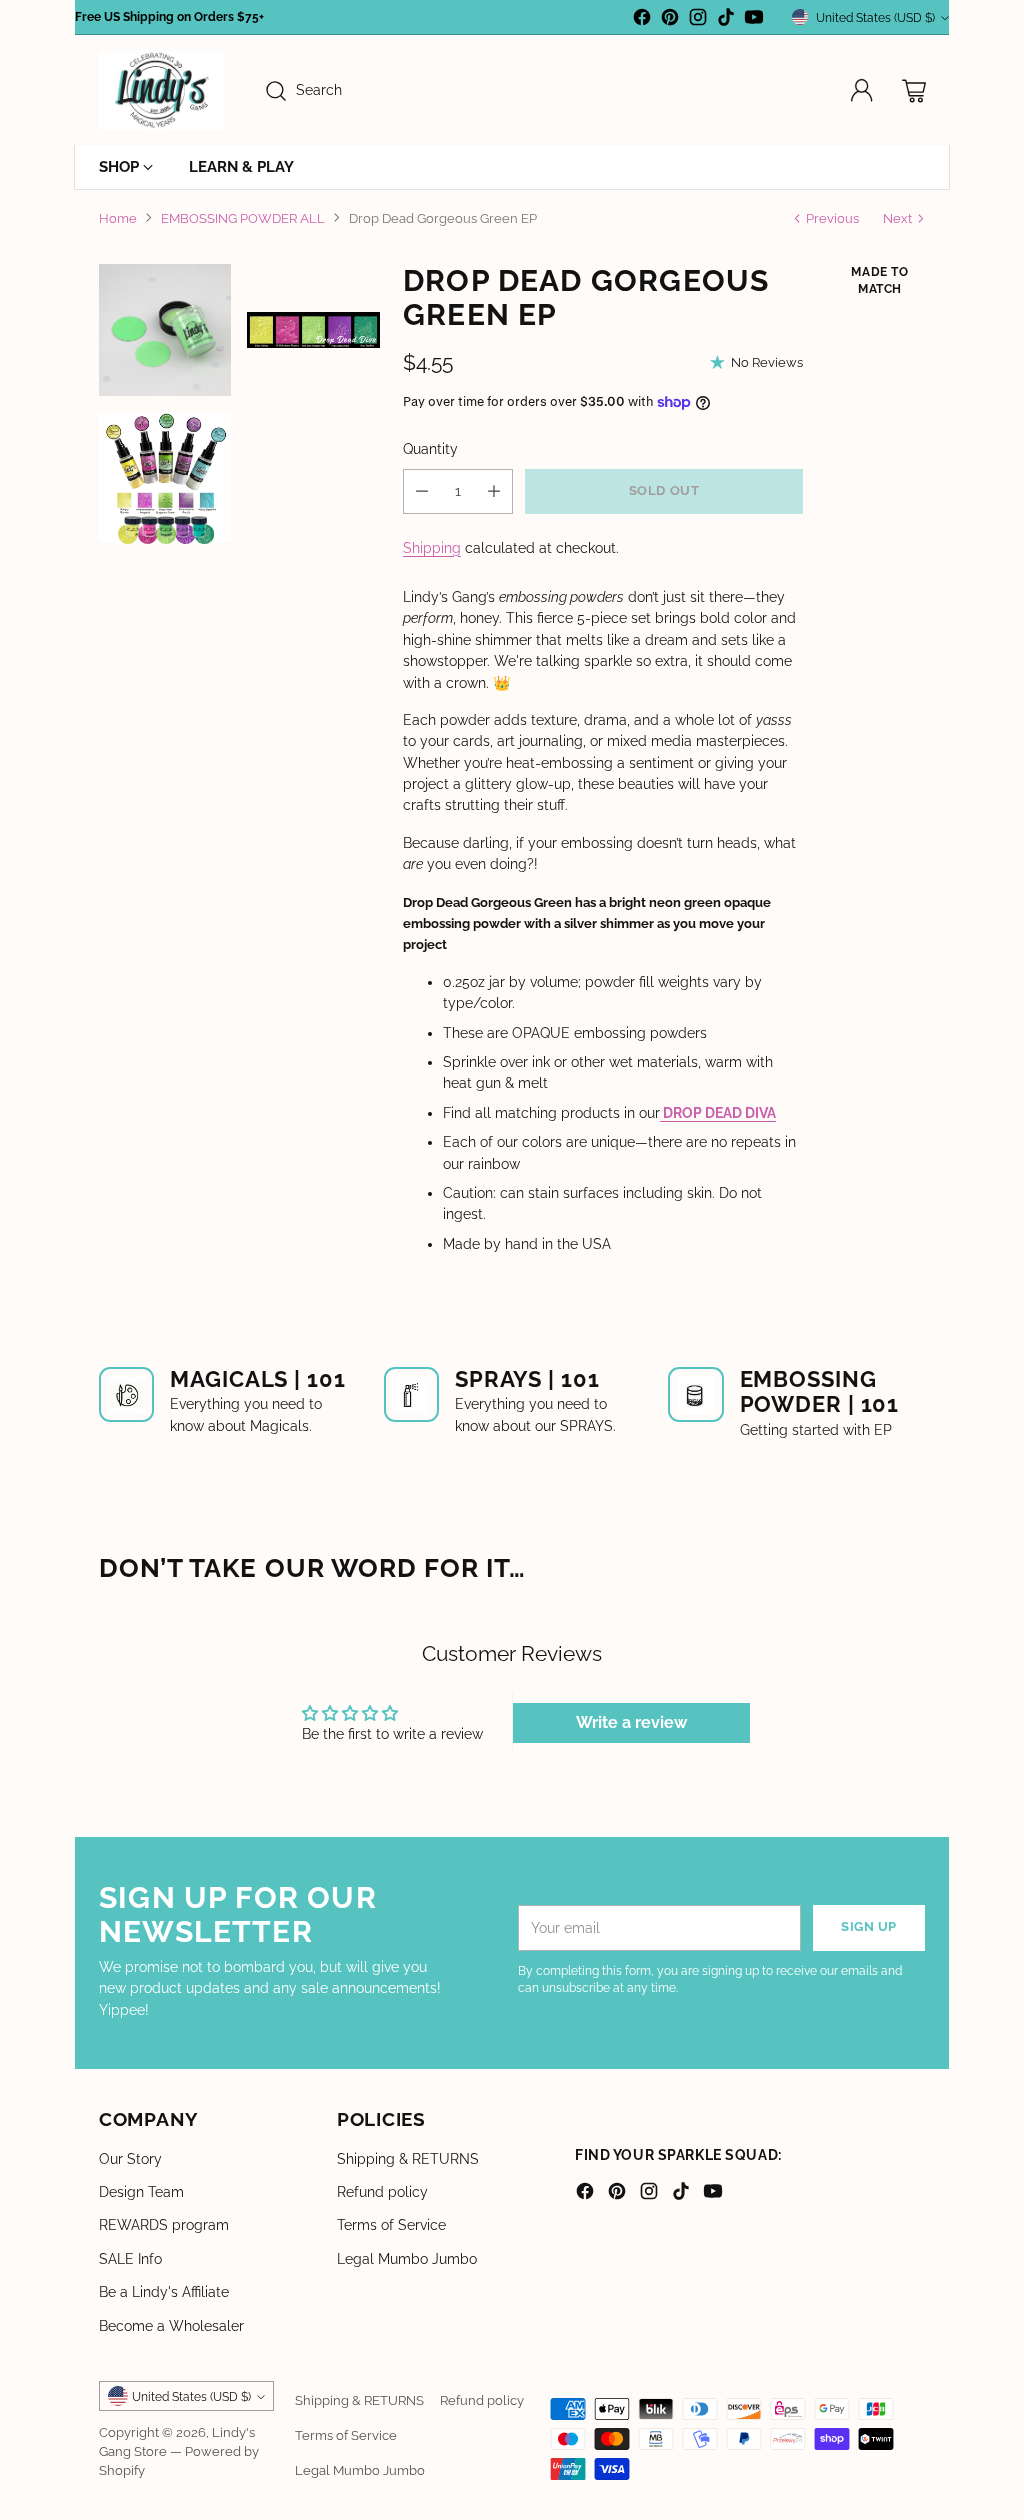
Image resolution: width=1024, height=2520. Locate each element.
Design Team (141, 2192)
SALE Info (130, 2259)
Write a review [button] (631, 1722)
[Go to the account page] (862, 91)
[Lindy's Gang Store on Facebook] (642, 20)
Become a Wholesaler (171, 2326)
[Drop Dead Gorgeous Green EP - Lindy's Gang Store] (165, 330)
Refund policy (382, 2192)
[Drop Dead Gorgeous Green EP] (313, 330)
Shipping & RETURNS (408, 2159)
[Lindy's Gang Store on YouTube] (754, 20)
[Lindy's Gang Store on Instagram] (698, 20)
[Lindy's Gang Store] (161, 90)
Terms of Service (391, 2225)
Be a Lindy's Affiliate (164, 2292)
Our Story (130, 2159)
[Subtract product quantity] (422, 491)
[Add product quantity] (494, 491)
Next (897, 218)
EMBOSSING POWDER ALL (243, 218)
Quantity (430, 449)
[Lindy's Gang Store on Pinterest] (670, 20)
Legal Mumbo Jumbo (407, 2259)
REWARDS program (164, 2225)
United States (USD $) (875, 17)
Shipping (432, 548)
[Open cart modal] (914, 91)
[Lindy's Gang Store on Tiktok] (726, 20)
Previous (832, 218)
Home (118, 218)
